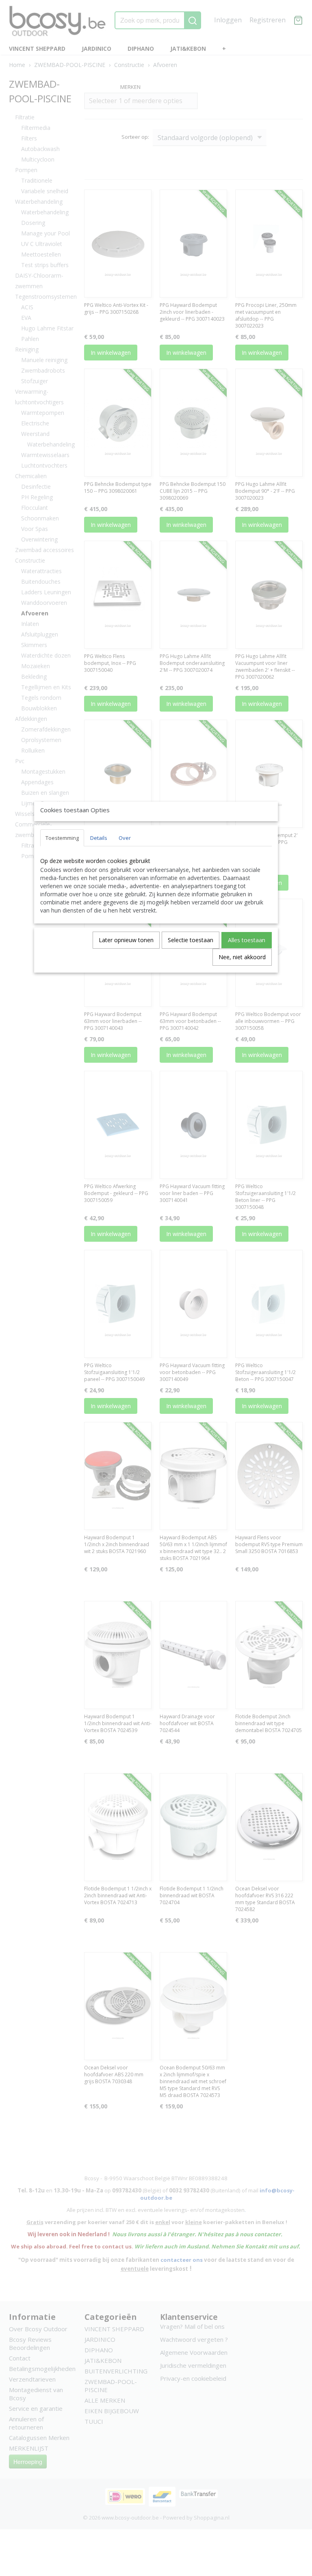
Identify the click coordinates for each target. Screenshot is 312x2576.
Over (125, 838)
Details (99, 838)
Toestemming (62, 838)
